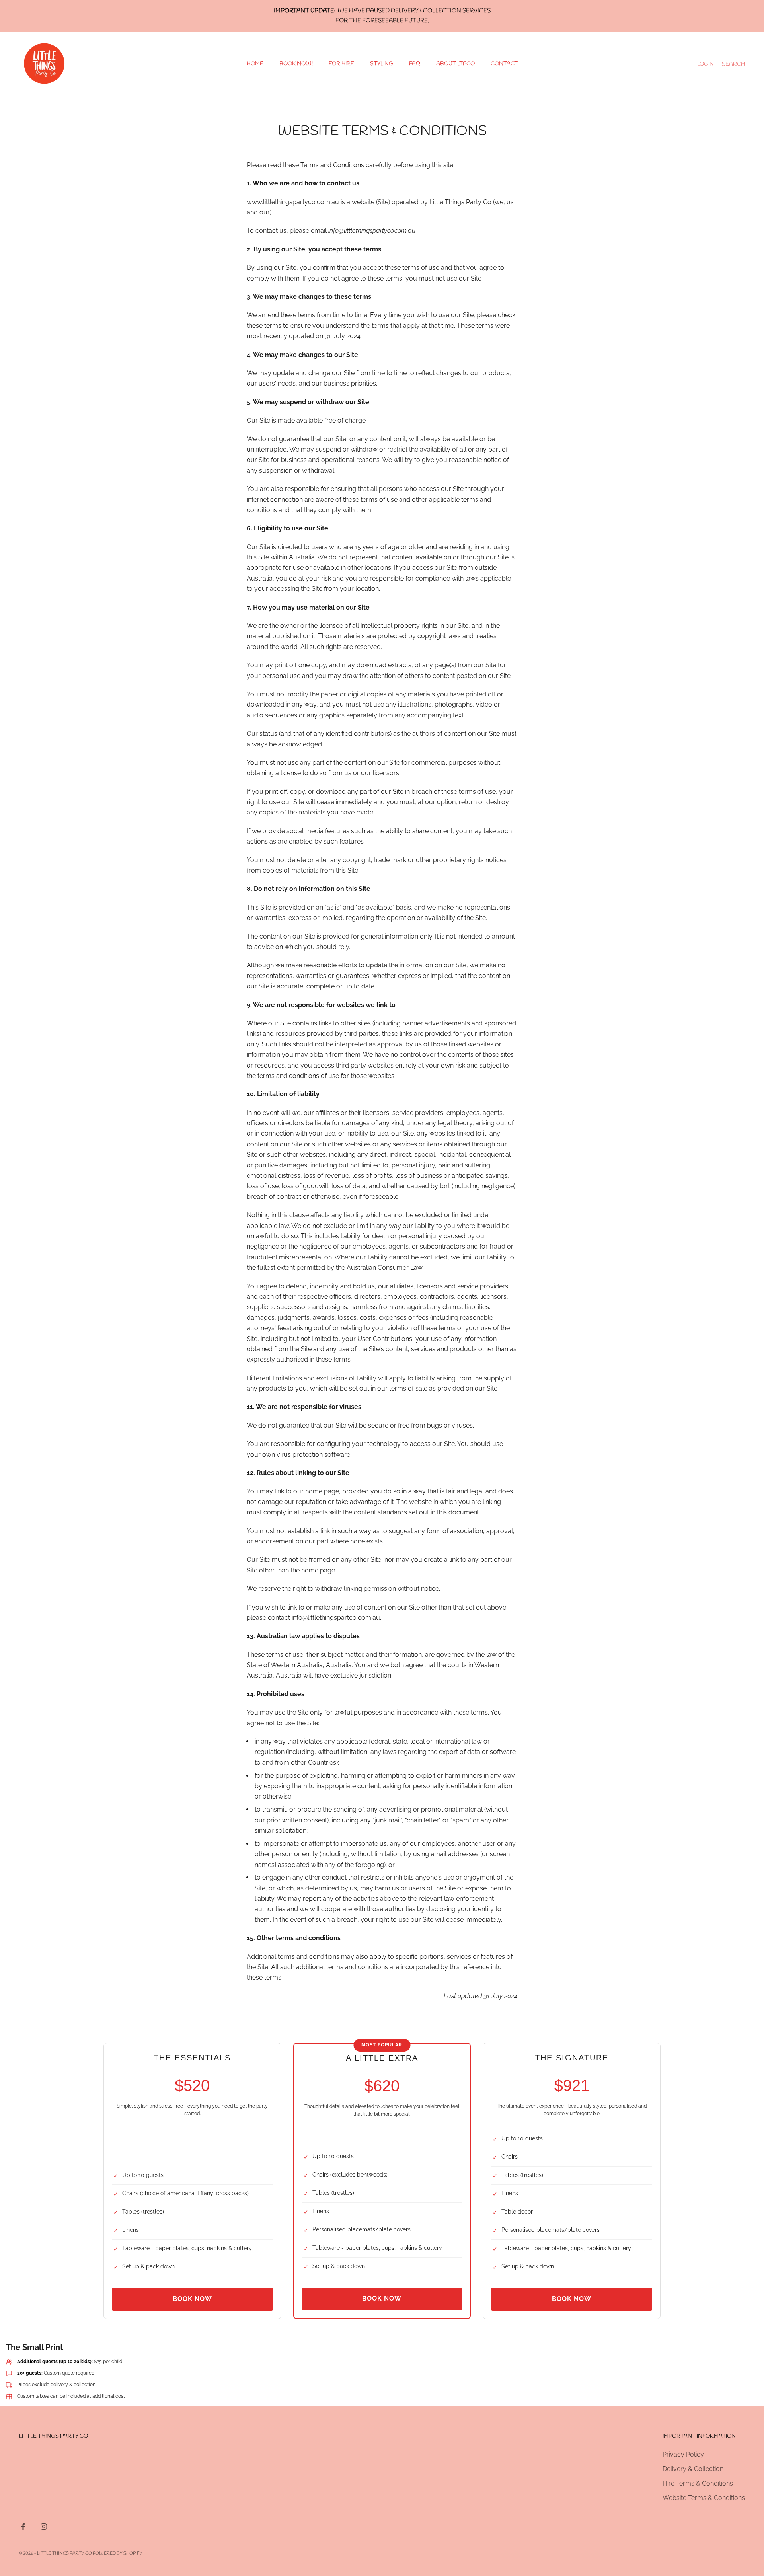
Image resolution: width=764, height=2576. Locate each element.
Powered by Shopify (118, 2553)
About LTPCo (455, 64)
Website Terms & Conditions (704, 2498)
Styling (382, 64)
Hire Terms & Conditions (698, 2483)
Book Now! (296, 64)
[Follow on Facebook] (23, 2527)
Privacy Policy (683, 2454)
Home (255, 64)
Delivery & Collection (693, 2469)
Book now (192, 2299)
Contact (504, 64)
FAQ (415, 64)
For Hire (341, 64)
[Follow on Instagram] (44, 2527)
